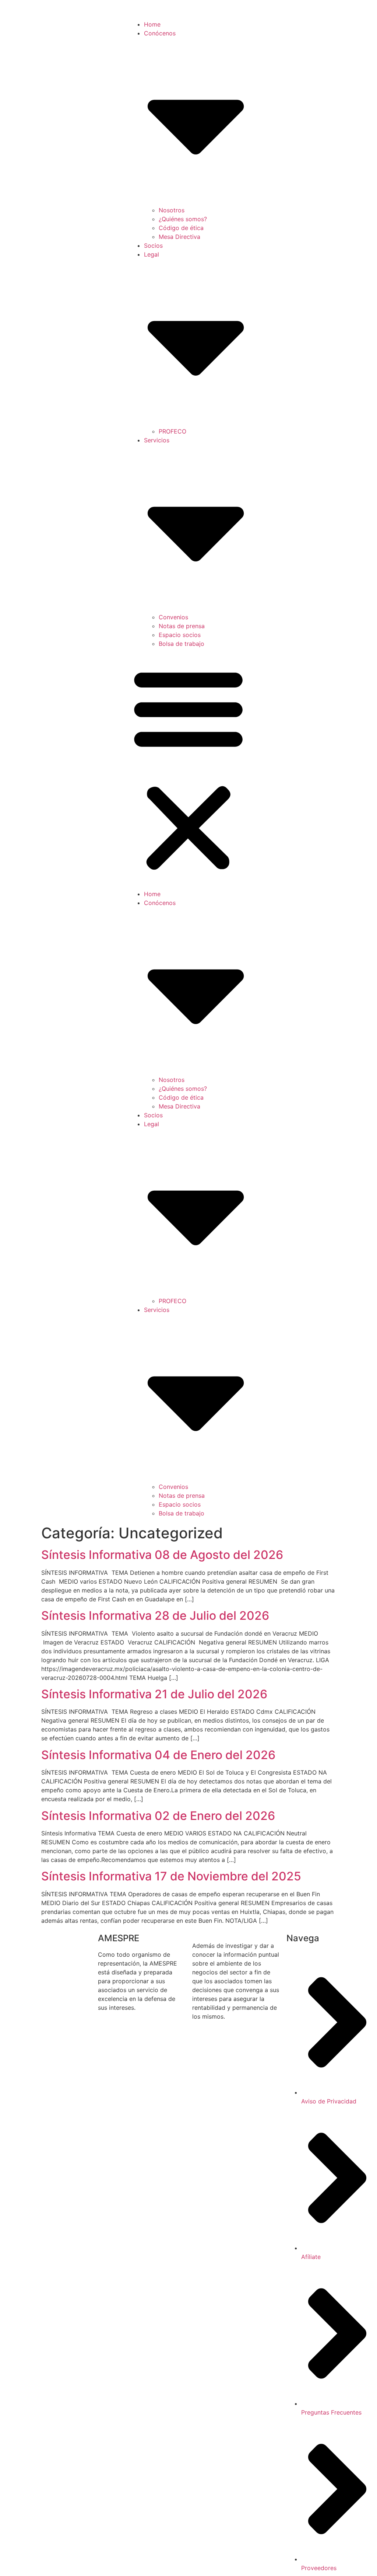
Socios (153, 246)
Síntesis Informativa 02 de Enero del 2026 (158, 1816)
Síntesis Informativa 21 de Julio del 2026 (154, 1694)
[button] (188, 769)
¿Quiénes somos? (183, 219)
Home (152, 24)
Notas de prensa (182, 626)
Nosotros (172, 210)
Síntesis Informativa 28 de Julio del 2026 (155, 1616)
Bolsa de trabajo (182, 644)
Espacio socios (180, 635)
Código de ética (181, 228)
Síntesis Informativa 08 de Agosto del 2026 (164, 1555)
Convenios (173, 617)
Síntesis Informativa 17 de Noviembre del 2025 (171, 1876)
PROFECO (172, 431)
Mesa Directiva (179, 237)
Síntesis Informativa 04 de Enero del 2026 (158, 1755)
